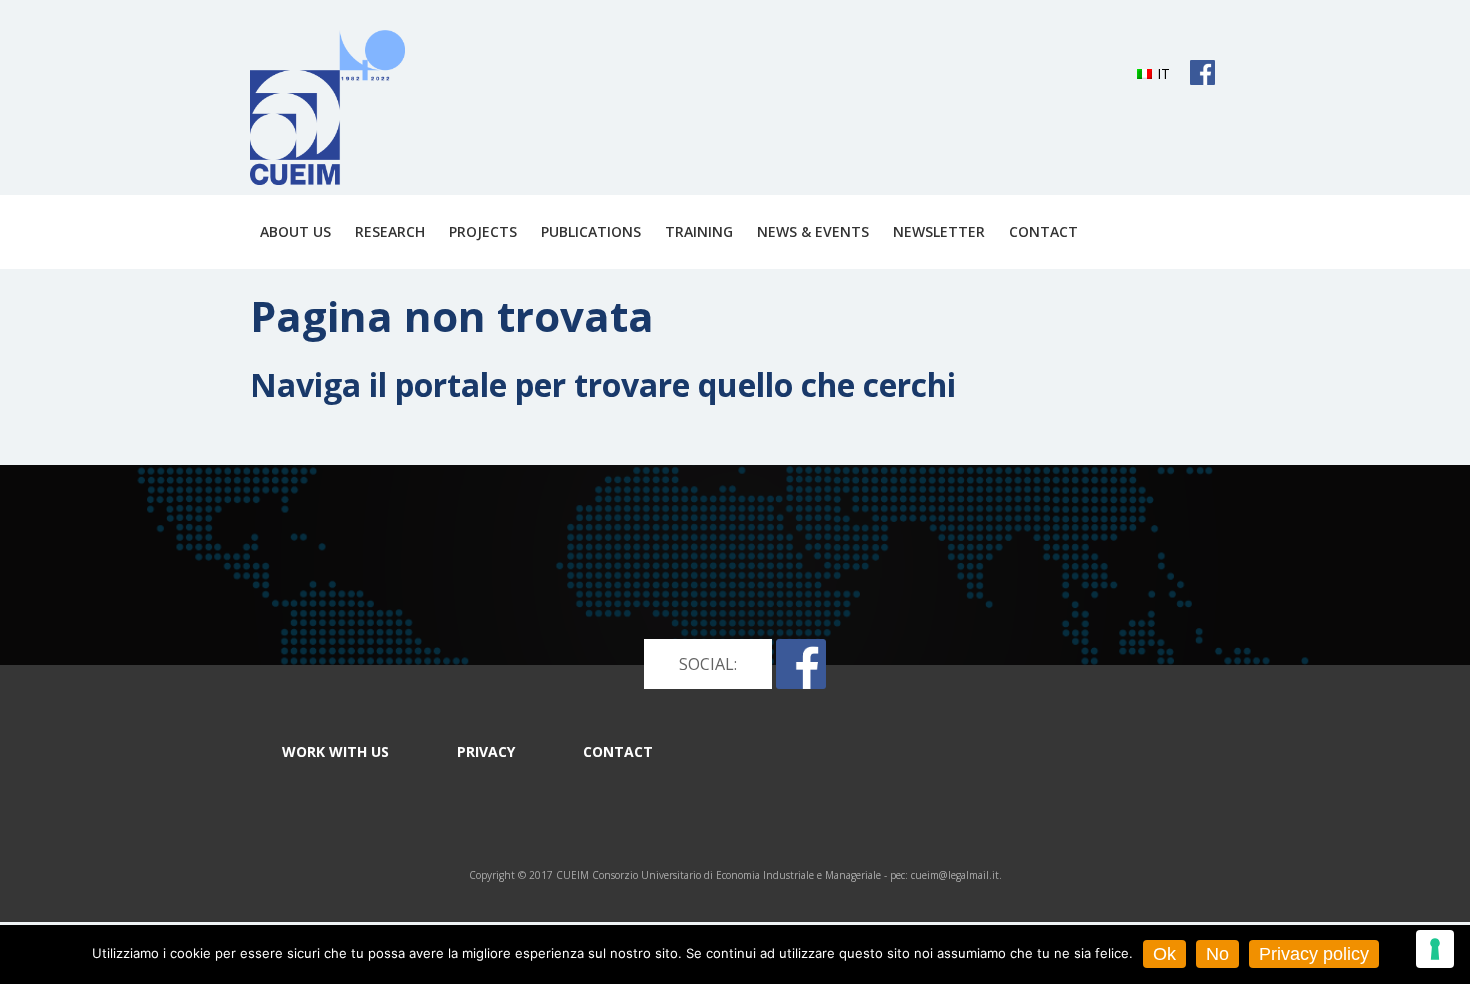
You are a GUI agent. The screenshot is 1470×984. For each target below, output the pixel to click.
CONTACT (618, 751)
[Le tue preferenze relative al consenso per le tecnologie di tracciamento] (1435, 949)
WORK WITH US (335, 751)
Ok (1164, 954)
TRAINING (699, 231)
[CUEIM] (327, 107)
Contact (1043, 231)
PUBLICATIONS (591, 231)
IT (1163, 73)
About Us (295, 231)
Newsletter (939, 231)
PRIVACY (486, 751)
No (1217, 954)
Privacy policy (1314, 954)
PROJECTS (483, 231)
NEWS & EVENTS (813, 231)
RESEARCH (390, 231)
